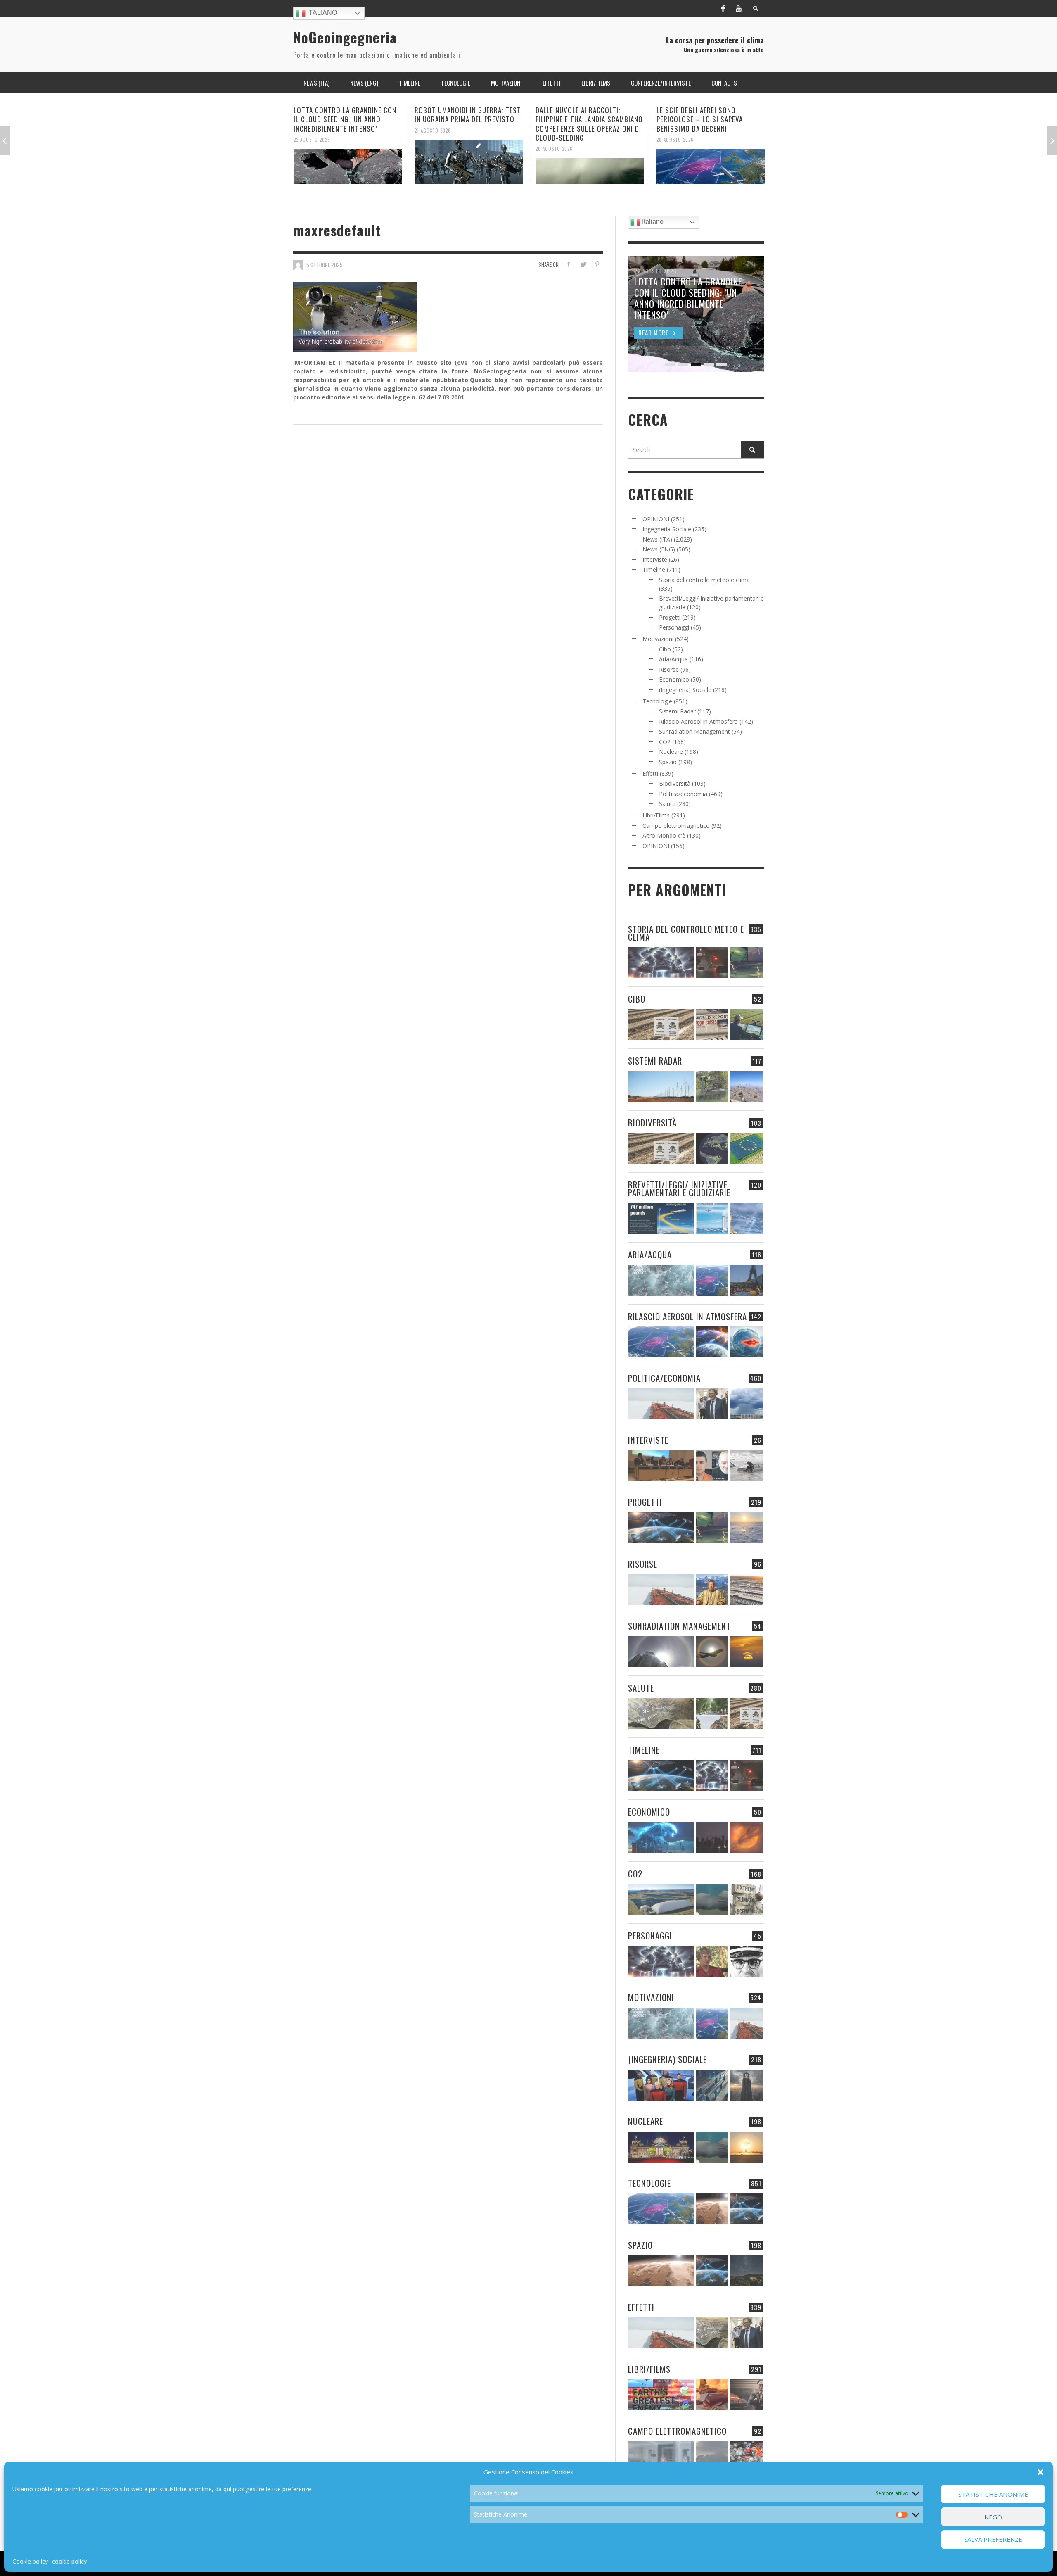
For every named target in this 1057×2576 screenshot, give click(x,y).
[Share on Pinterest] (597, 264)
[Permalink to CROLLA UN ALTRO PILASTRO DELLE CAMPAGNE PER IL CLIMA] (746, 1900)
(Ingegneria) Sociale (685, 690)
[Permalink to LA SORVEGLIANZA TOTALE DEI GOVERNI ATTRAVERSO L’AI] (712, 2085)
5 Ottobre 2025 (325, 264)
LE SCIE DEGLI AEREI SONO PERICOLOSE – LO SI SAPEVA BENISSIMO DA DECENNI (579, 119)
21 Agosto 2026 (312, 130)
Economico (674, 679)
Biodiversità (675, 783)
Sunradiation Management (694, 731)
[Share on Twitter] (583, 264)
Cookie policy (30, 2561)
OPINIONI (656, 519)
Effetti (650, 774)
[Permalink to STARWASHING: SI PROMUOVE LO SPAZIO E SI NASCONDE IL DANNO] (746, 2271)
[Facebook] (723, 8)
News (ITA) (657, 539)
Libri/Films (656, 815)
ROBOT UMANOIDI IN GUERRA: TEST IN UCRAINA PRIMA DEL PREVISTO (347, 115)
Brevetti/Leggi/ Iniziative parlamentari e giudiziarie (679, 1188)
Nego (993, 2517)
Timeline (654, 569)
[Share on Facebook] (569, 264)
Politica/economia (683, 794)
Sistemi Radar (677, 711)
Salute (667, 804)
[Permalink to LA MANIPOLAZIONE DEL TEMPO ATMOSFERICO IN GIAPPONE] (712, 963)
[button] (1040, 2472)
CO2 (665, 742)
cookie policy (69, 2561)
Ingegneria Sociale (667, 529)
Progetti (670, 617)
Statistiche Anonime (993, 2494)
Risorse (669, 669)
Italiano (321, 13)
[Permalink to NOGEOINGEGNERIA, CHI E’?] (661, 1466)
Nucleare (671, 752)
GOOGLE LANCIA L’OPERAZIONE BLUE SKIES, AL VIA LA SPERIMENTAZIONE (710, 115)
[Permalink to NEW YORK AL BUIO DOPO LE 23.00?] (712, 1838)
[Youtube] (739, 8)
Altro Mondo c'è (664, 835)
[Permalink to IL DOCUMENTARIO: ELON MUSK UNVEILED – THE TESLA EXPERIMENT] (746, 2395)
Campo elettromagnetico (676, 826)
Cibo (665, 649)
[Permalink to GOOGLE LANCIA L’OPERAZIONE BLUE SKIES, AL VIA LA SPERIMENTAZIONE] (711, 162)
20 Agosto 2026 (433, 149)
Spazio (668, 762)
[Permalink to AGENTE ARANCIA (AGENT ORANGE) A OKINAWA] (661, 1714)
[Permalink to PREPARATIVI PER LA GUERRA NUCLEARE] (661, 2147)
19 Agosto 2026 (675, 130)
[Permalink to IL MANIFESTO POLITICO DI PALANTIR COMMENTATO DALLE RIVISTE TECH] (746, 2085)
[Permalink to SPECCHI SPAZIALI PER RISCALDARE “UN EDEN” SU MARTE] (712, 2209)
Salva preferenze (993, 2540)
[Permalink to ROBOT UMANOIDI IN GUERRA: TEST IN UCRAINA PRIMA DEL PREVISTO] (348, 162)
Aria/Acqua (673, 659)
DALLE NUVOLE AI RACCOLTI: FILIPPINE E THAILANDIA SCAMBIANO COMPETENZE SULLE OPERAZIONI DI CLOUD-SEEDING (468, 124)
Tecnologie (657, 701)
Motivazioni (658, 639)
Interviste (655, 560)
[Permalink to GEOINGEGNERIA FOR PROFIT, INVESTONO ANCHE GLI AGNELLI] (746, 1838)
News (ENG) (659, 549)
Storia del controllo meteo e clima (704, 580)
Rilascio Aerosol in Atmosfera (698, 721)
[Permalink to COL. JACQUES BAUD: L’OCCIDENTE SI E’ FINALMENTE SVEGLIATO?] (712, 1466)
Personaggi (674, 627)
